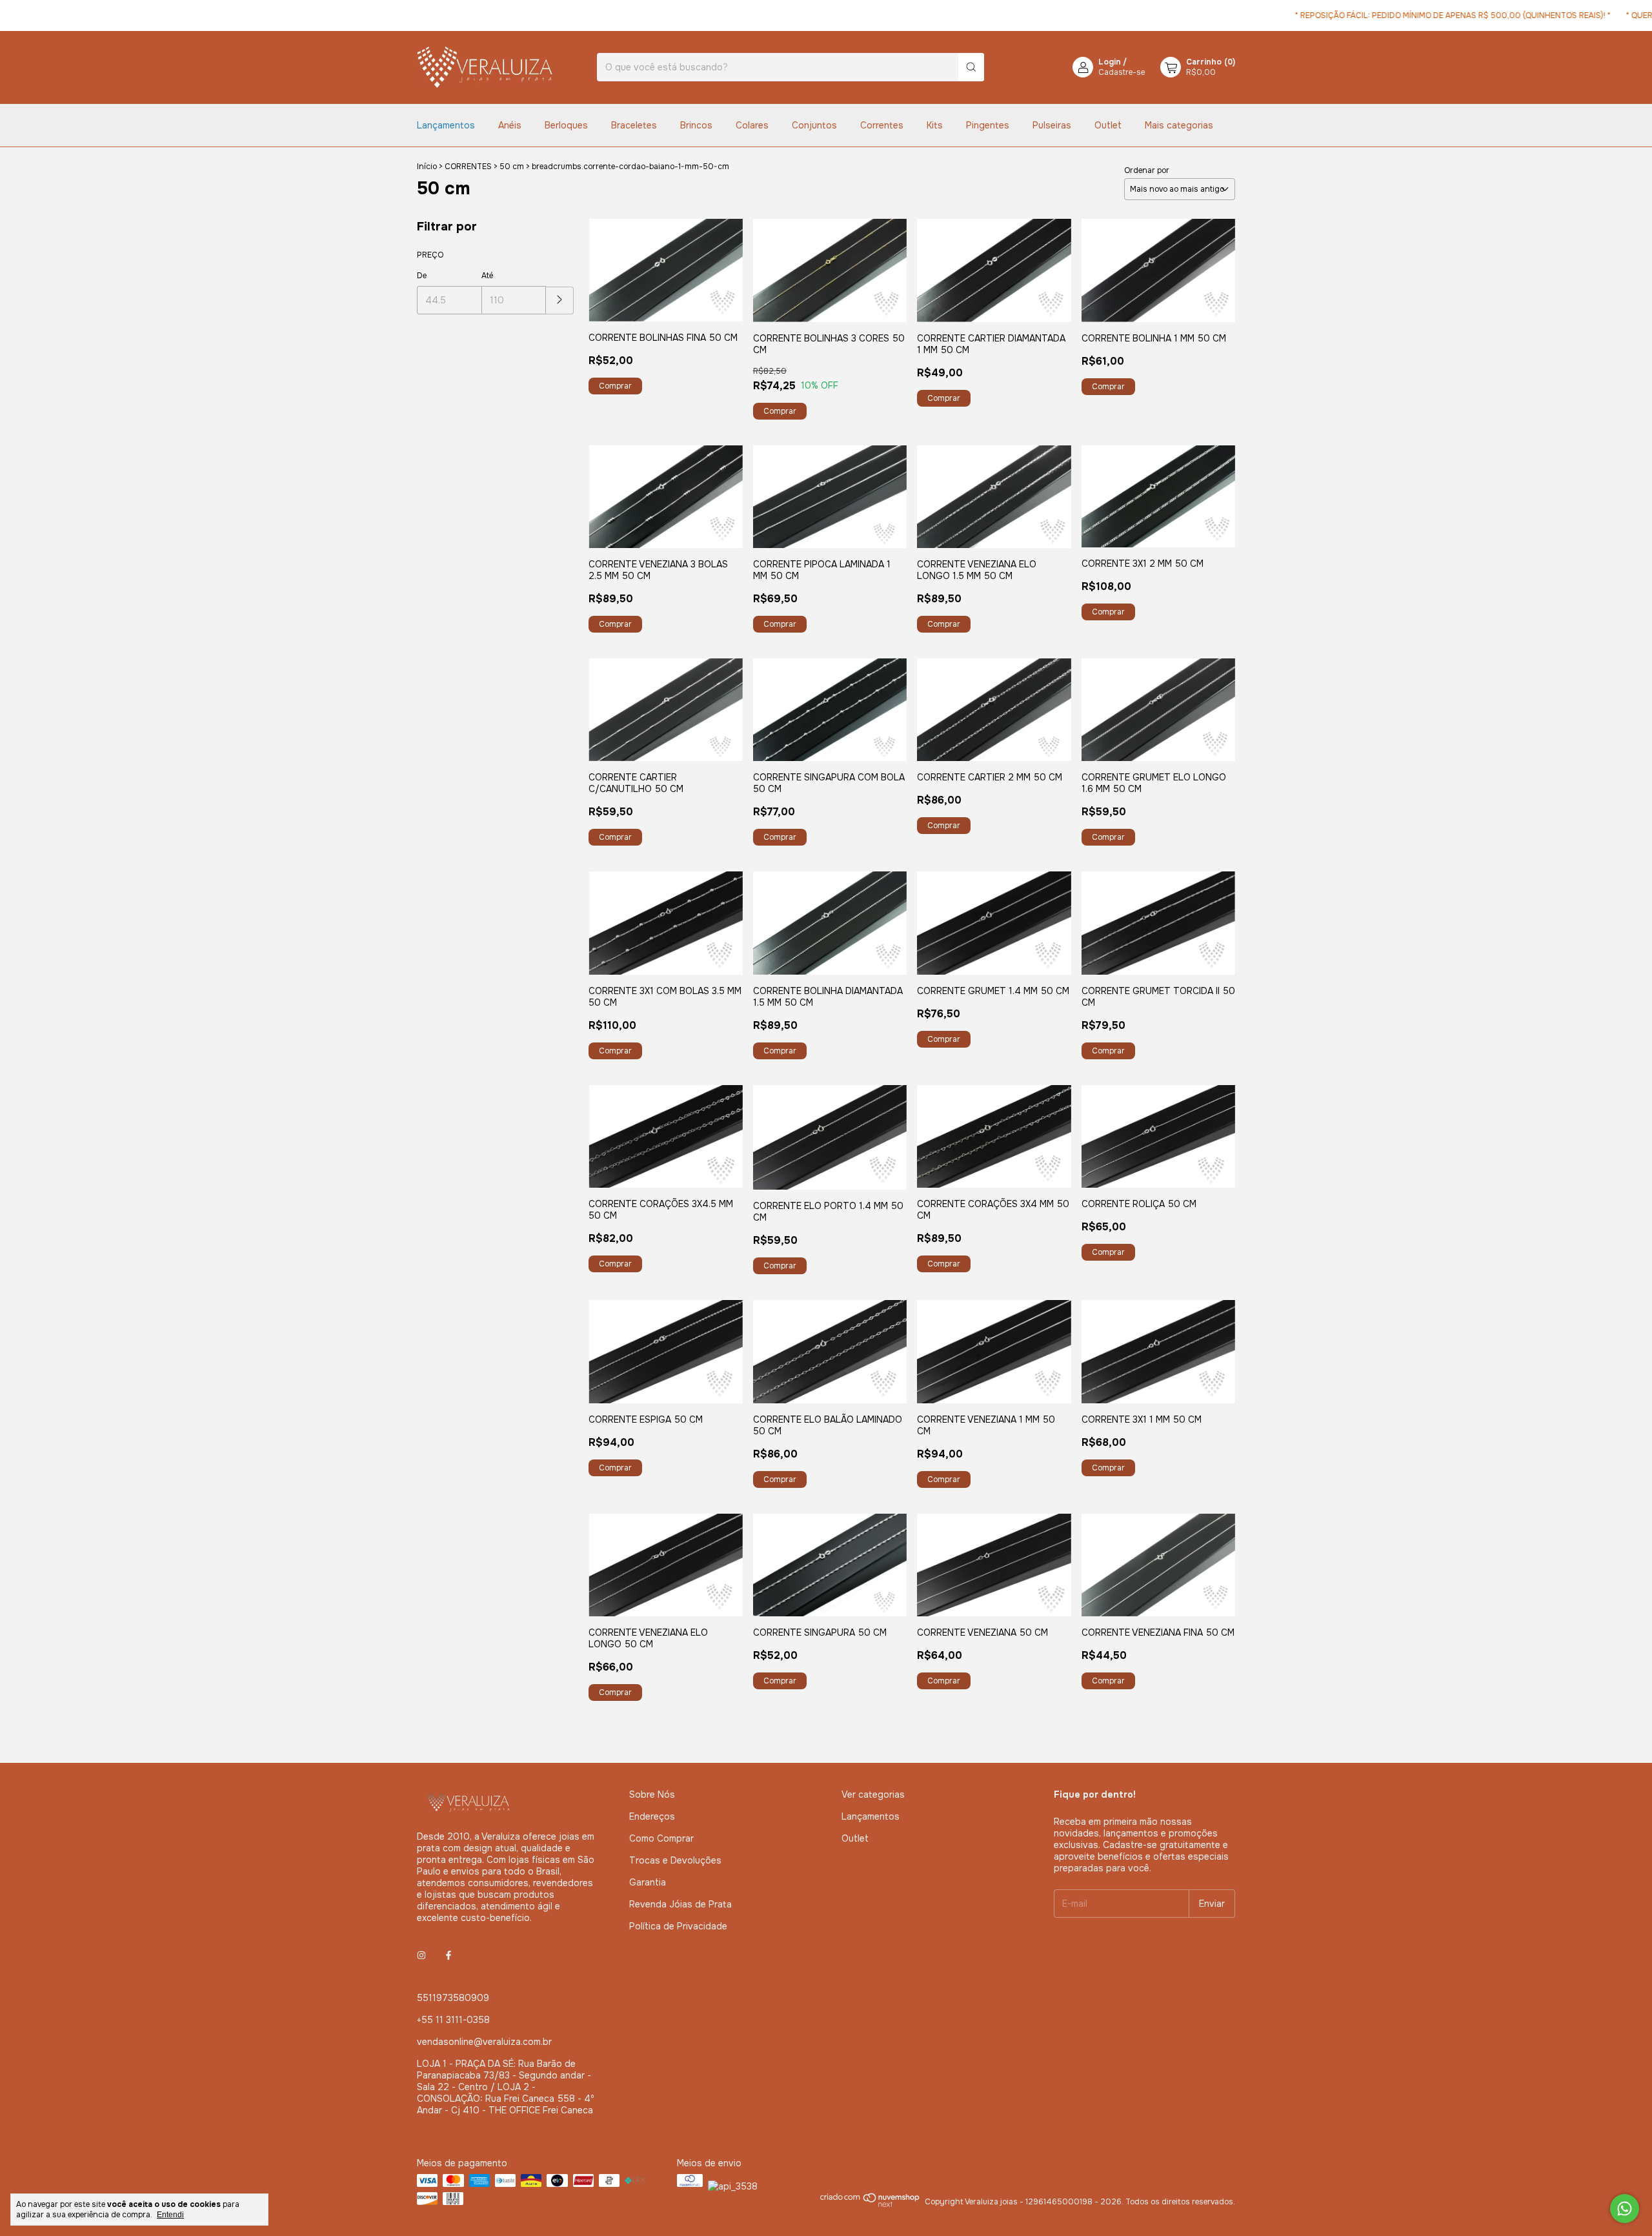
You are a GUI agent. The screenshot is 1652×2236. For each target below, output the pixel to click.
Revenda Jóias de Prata (680, 1904)
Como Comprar (661, 1838)
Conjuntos (814, 125)
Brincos (696, 125)
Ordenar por (1147, 170)
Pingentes (988, 125)
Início (427, 167)
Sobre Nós (652, 1794)
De (422, 276)
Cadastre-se (1122, 72)
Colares (752, 125)
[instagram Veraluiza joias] (421, 1955)
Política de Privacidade (678, 1926)
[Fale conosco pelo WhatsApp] (1625, 2209)
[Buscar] (971, 67)
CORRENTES (468, 167)
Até (487, 276)
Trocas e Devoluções (675, 1860)
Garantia (648, 1882)
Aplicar (560, 300)
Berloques (566, 125)
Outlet (1108, 125)
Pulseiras (1052, 125)
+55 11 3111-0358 (453, 2020)
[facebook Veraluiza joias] (448, 1955)
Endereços (652, 1816)
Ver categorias (873, 1794)
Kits (935, 125)
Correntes (882, 125)
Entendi (170, 2215)
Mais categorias (1179, 125)
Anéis (510, 125)
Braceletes (634, 125)
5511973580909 (453, 1998)
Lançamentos (446, 125)
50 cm (512, 167)
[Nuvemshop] (870, 2205)
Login (1110, 62)
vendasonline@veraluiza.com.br (484, 2042)
